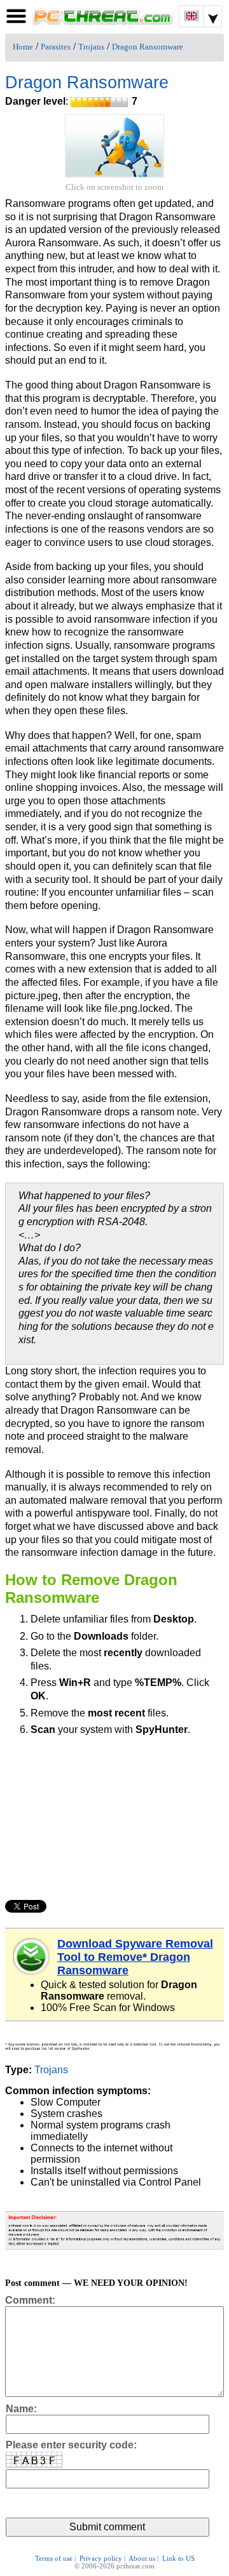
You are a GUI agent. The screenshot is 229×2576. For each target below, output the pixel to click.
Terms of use (54, 2558)
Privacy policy (101, 2558)
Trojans (91, 47)
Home (23, 47)
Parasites (56, 47)
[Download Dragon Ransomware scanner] (32, 1956)
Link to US (178, 2558)
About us (142, 2558)
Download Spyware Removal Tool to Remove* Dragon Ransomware (135, 1957)
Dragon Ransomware (148, 47)
